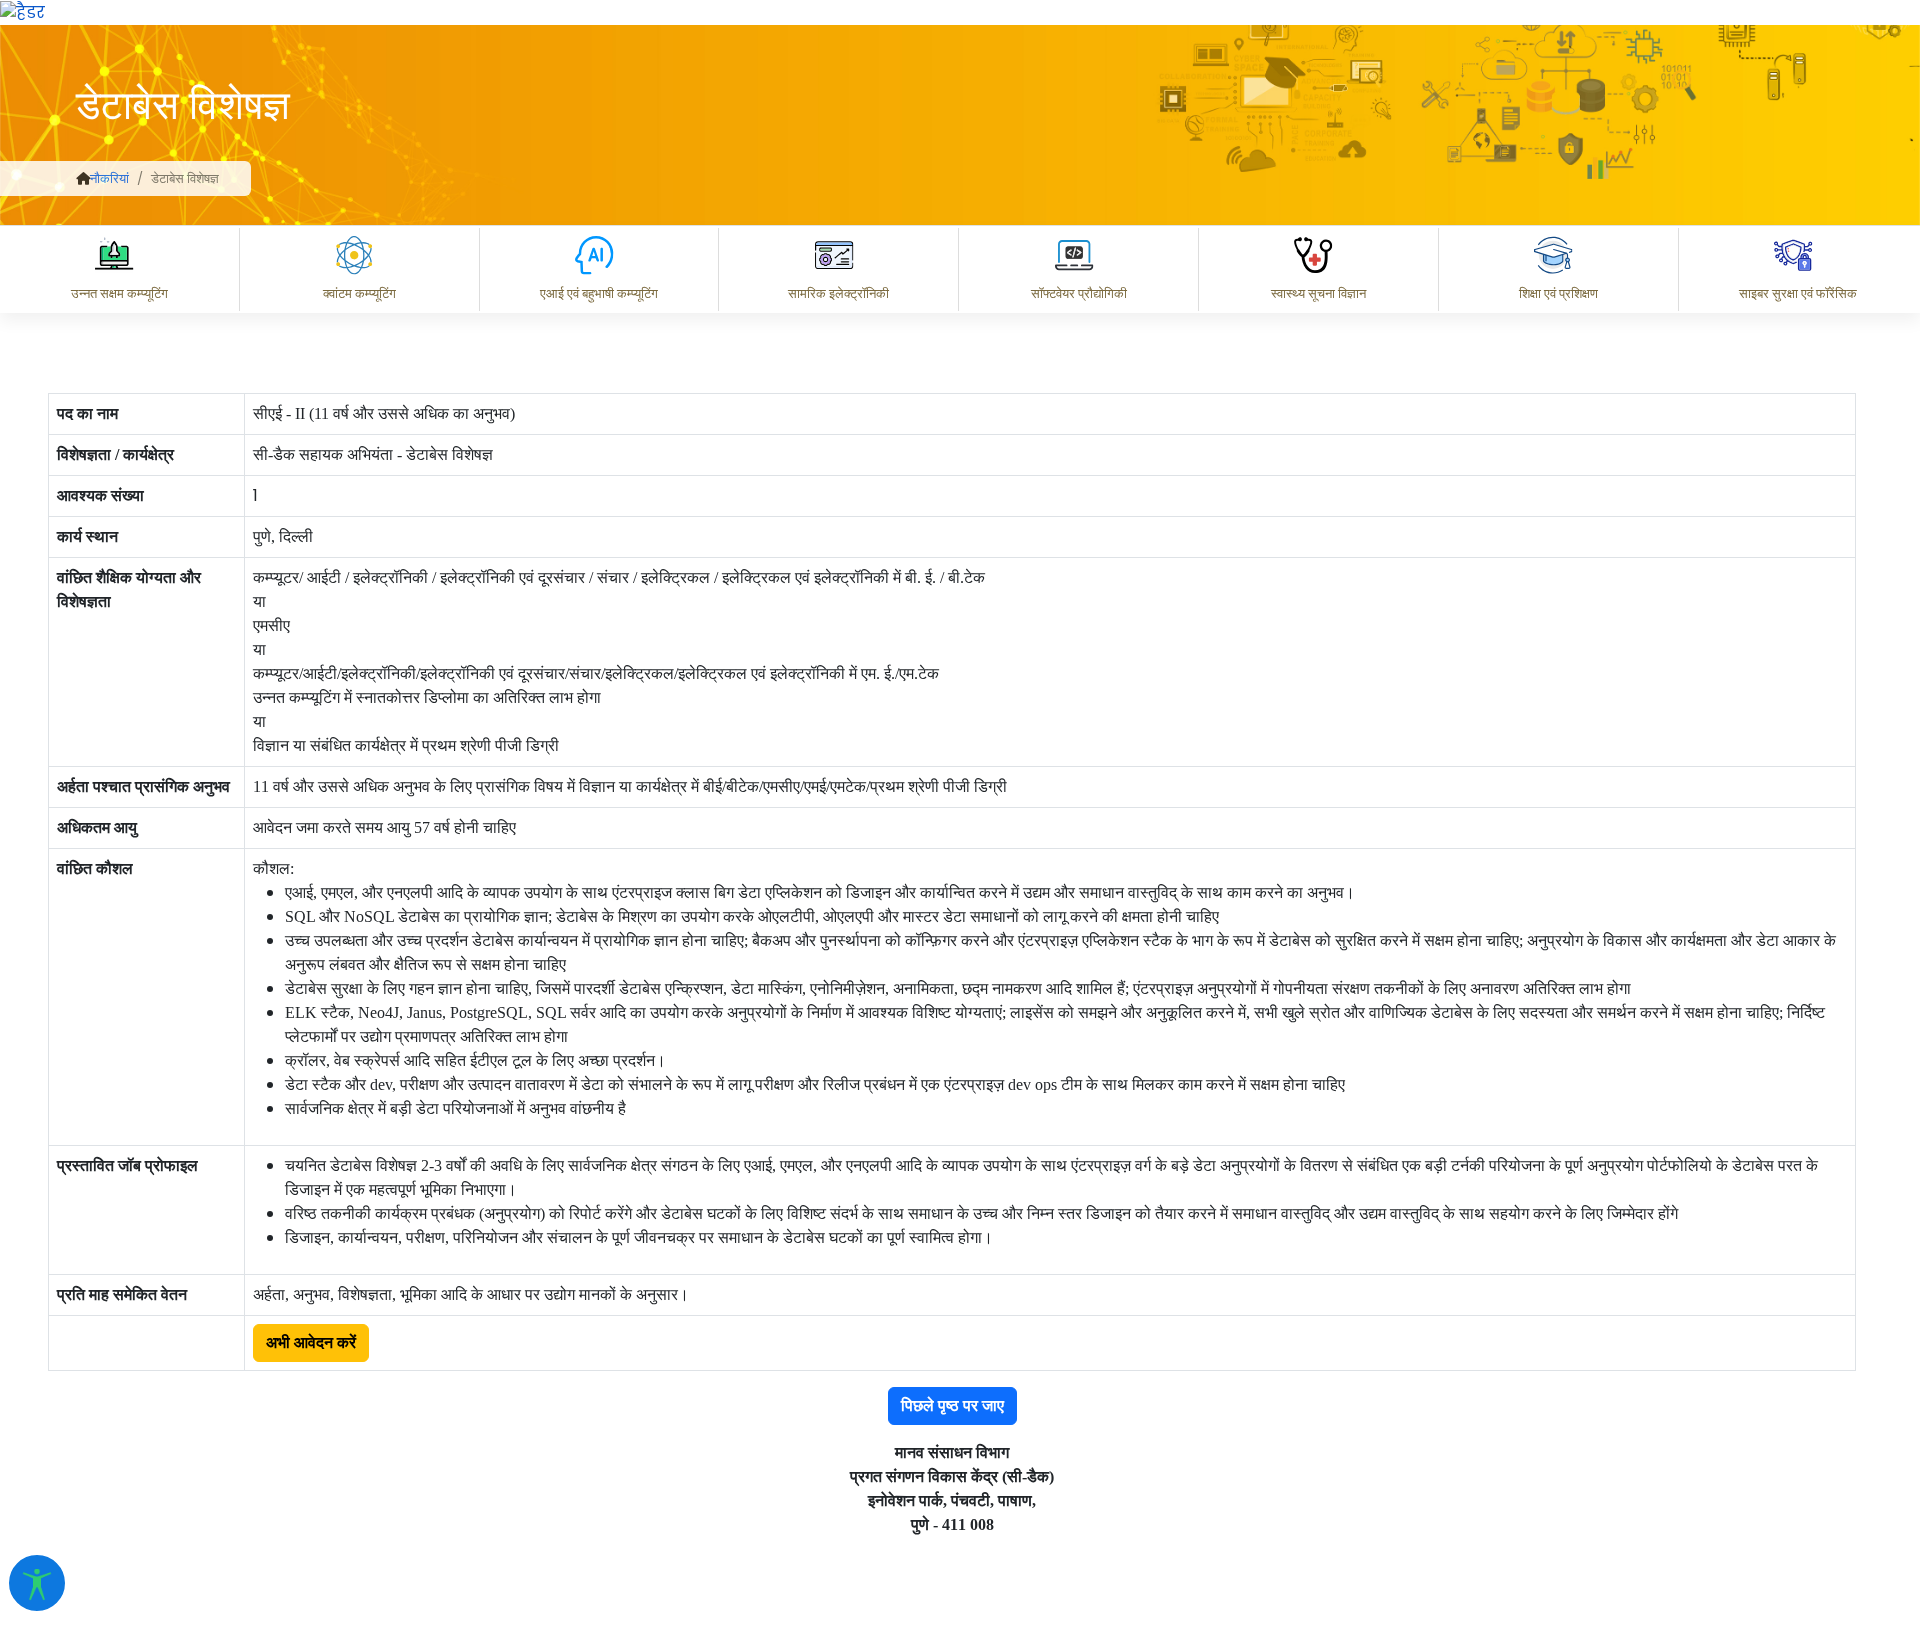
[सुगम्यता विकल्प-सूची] (37, 1583)
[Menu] (1047, 226)
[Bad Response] (1229, 1359)
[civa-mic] (1445, 1558)
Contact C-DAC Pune (1793, 1446)
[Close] (1131, 310)
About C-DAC (1100, 1446)
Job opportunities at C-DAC (1560, 1446)
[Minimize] (1047, 310)
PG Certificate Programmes (1302, 1446)
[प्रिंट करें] (22, 11)
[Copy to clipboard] (1069, 1359)
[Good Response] (1149, 1359)
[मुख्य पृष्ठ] (83, 178)
